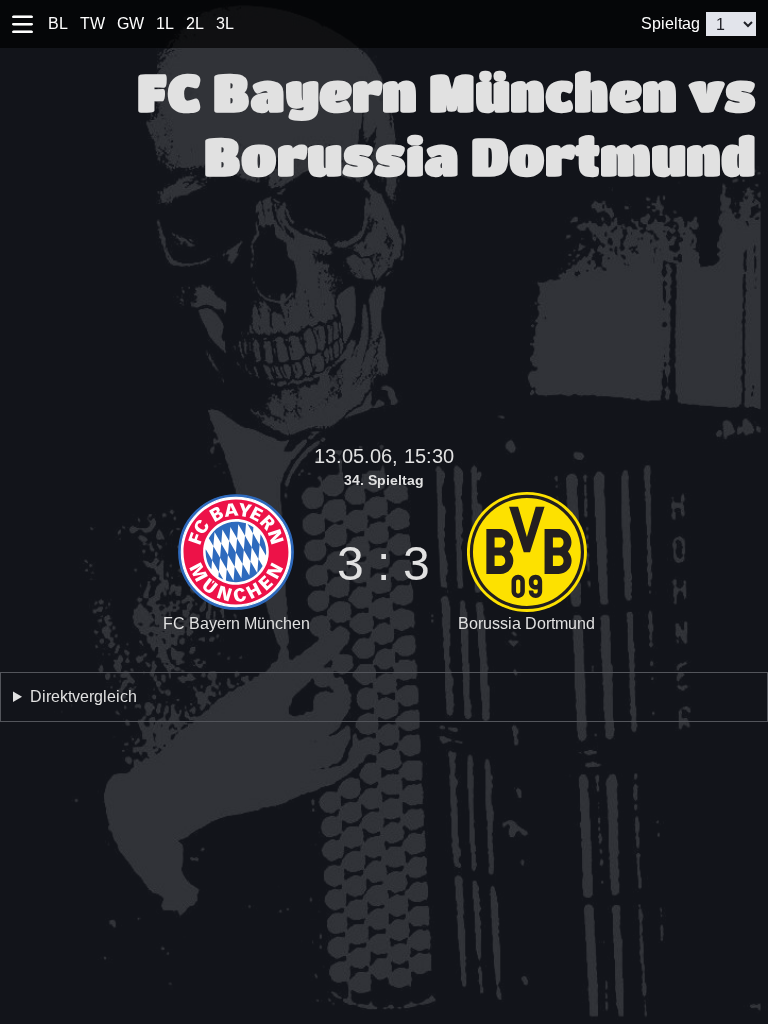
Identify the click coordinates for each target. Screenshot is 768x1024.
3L (225, 23)
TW (92, 23)
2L (195, 23)
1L (165, 23)
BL (58, 23)
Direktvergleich (83, 696)
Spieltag (670, 23)
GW (130, 23)
